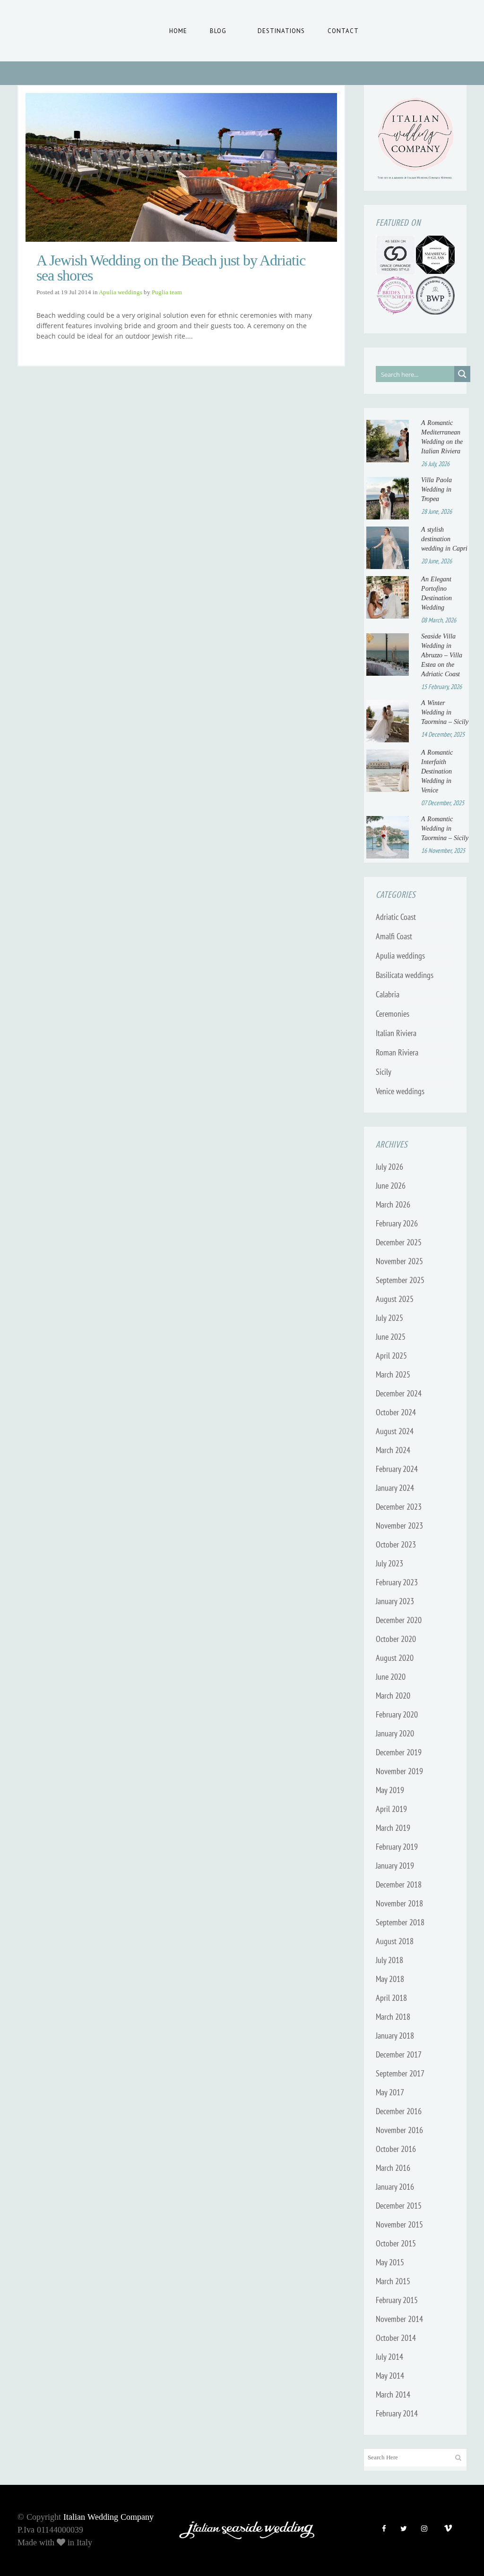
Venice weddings (400, 1091)
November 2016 (399, 2130)
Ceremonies (393, 1014)
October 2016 (396, 2149)
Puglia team (167, 292)
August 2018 (395, 1941)
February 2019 (397, 1847)
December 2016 (399, 2111)
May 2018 (390, 1979)
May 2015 (390, 2262)
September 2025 (400, 1280)
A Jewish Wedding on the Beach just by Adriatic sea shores (171, 268)
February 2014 (397, 2413)
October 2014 (396, 2338)
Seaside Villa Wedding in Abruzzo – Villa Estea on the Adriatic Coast (442, 655)
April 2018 (391, 1998)
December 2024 (399, 1393)
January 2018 (395, 2036)
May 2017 (390, 2092)
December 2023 (399, 1507)
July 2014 (389, 2357)
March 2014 (393, 2394)
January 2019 (395, 1866)
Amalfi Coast (394, 936)
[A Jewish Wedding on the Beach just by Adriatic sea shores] (181, 167)
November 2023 (399, 1526)
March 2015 (393, 2281)
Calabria (388, 994)
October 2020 (396, 1639)
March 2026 (393, 1204)
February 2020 (397, 1714)
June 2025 (391, 1337)
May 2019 (390, 1790)
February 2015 (397, 2300)
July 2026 (389, 1167)
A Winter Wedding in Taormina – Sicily (445, 712)
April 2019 (391, 1809)
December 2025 (399, 1242)
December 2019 (399, 1752)
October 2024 (396, 1412)
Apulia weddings (121, 292)
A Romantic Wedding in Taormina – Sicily (445, 829)
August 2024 (395, 1431)
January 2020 (395, 1733)
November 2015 (399, 2224)
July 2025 (389, 1318)
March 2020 (393, 1696)
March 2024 (393, 1450)
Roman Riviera (397, 1052)
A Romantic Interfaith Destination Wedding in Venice (437, 771)
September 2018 (400, 1922)
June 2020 (391, 1677)
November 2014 (399, 2319)
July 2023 (389, 1563)
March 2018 (393, 2017)
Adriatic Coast (396, 917)
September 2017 (400, 2073)
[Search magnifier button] (462, 374)
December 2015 (399, 2206)
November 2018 (399, 1903)
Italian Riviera (396, 1033)
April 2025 (391, 1356)
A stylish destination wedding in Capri (444, 539)
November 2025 (399, 1261)
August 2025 (395, 1299)
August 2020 (395, 1658)
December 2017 (399, 2054)
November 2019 (399, 1771)
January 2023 (395, 1601)
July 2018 (389, 1960)
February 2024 (397, 1469)
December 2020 (399, 1620)
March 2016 (393, 2168)
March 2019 (393, 1828)
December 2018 (399, 1884)
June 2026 (391, 1186)
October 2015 (396, 2243)
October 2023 (396, 1544)
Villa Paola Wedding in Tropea (436, 489)
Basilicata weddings (405, 975)
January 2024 (395, 1488)
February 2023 (397, 1582)
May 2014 (390, 2376)
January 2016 (395, 2187)
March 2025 (393, 1374)
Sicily (384, 1072)
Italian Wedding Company (108, 2517)
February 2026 (397, 1223)
